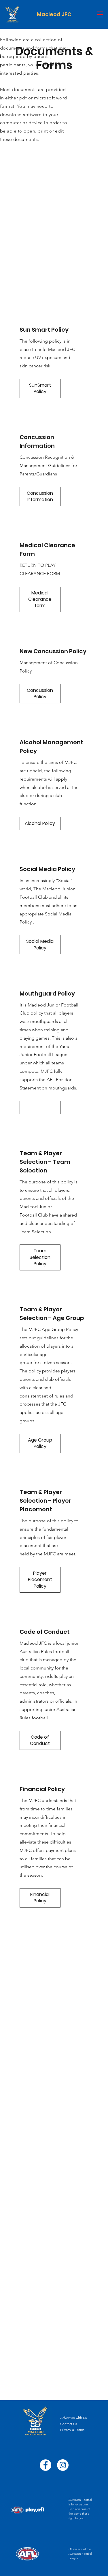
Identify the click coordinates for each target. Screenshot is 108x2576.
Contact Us (69, 2424)
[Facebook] (46, 2465)
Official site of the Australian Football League (80, 2554)
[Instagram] (63, 2465)
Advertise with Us (73, 2418)
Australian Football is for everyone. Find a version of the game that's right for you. (80, 2509)
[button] (100, 14)
